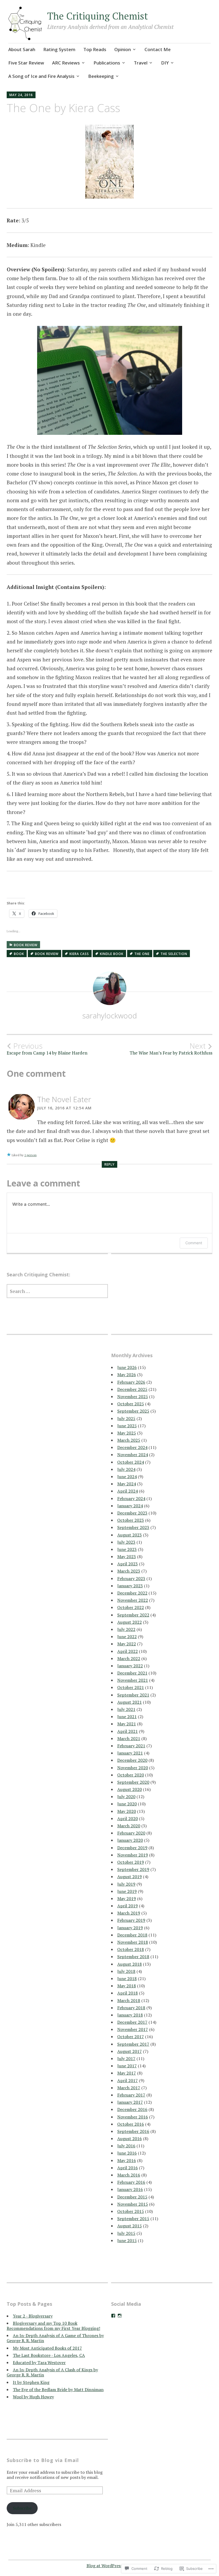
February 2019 (131, 1920)
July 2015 (126, 2233)
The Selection (174, 954)
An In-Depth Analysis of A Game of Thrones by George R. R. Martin (55, 2338)
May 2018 (127, 1986)
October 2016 (131, 2124)
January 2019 (130, 1928)
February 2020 (131, 1833)
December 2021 (132, 1673)
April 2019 (128, 1906)
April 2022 (128, 1651)
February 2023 (131, 1578)
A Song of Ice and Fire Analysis (41, 76)
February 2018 (131, 2008)
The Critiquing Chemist (98, 16)
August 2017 (130, 2051)
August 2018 (130, 1964)
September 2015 (133, 2219)
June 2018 (127, 1978)
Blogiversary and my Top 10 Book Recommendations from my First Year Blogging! (53, 2326)
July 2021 (126, 1709)
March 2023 (129, 1571)
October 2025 (131, 1404)
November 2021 (133, 1680)
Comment (194, 1243)
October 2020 (131, 1775)
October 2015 (131, 2211)
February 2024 (131, 1498)
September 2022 (133, 1615)
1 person (30, 1155)
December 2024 (132, 1447)
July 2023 (126, 1542)
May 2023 (127, 1557)
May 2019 (127, 1898)
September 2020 (133, 1782)
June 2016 (127, 2153)
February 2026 (131, 1382)
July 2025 (126, 1418)
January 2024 (130, 1506)
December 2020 (132, 1760)
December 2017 (132, 2022)
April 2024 (128, 1491)
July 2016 (126, 2146)
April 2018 (128, 1993)
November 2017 (133, 2029)
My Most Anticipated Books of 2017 (47, 2348)
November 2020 (133, 1768)
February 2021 (131, 1746)
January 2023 (130, 1586)
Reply (109, 1164)
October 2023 (131, 1520)
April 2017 (128, 2080)
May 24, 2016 (21, 95)
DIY (165, 63)
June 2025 (127, 1426)
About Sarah (22, 49)
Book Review (26, 945)
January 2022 (130, 1666)
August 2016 (130, 2139)
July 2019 (126, 1884)
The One (142, 954)
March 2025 (129, 1440)
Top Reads (95, 49)
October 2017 (131, 2037)
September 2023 (133, 1527)
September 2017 (133, 2044)
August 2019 (130, 1877)
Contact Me (158, 49)
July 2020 (126, 1797)
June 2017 (127, 2066)
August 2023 (130, 1535)
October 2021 (131, 1687)
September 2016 (133, 2131)
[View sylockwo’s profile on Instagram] (120, 2316)
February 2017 (131, 2095)
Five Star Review (26, 63)
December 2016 (132, 2109)
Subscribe (22, 2508)
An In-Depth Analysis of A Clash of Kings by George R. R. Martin (52, 2372)
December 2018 (132, 1935)
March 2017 (129, 2088)
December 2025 (132, 1389)
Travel (141, 63)
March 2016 (129, 2175)
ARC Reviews (66, 63)
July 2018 (126, 1971)
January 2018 (130, 2015)
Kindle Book (112, 954)
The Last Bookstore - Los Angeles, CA (49, 2355)
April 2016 (128, 2168)
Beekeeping (101, 76)
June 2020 (127, 1804)
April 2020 (128, 1818)
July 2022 (126, 1629)
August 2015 (130, 2226)
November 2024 (133, 1455)
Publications (107, 63)
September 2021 (133, 1695)
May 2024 (127, 1484)
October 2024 (131, 1462)
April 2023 (128, 1564)
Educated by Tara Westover (39, 2362)
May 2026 (127, 1375)
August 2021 (130, 1702)
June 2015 (127, 2240)
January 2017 (130, 2102)
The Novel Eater (64, 1099)
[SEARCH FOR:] (57, 1291)
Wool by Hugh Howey (33, 2397)
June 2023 (127, 1549)
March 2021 (129, 1738)
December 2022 (132, 1593)
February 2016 (131, 2182)
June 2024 (127, 1477)
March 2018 (129, 2000)
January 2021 (130, 1753)
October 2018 (131, 1949)
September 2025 (133, 1411)
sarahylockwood (110, 1015)
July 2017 (126, 2058)
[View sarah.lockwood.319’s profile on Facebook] (113, 2316)
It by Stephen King (31, 2382)
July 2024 (126, 1469)
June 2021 (127, 1717)
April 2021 (128, 1731)
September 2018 (133, 1957)
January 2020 (130, 1840)
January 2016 (130, 2189)
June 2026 (127, 1367)
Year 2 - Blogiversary (33, 2316)
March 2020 (129, 1826)
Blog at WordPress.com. (110, 2566)
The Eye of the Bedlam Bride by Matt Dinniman (58, 2389)
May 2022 (127, 1644)
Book (19, 954)
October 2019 (131, 1862)
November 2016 (133, 2117)
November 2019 (133, 1855)
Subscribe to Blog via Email (43, 2460)
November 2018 (133, 1942)
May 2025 (127, 1433)
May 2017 (127, 2073)
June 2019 (127, 1891)
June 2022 (127, 1637)
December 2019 (132, 1848)
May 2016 (127, 2160)
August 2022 (130, 1622)
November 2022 (133, 1600)
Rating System (59, 49)
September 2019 (133, 1869)
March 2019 (129, 1913)
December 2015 (132, 2197)
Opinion (123, 49)
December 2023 (132, 1513)
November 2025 (133, 1397)
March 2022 (129, 1658)
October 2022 (131, 1607)
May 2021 (127, 1724)
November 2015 (133, 2204)
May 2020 (127, 1811)
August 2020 (130, 1789)
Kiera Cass (79, 954)
